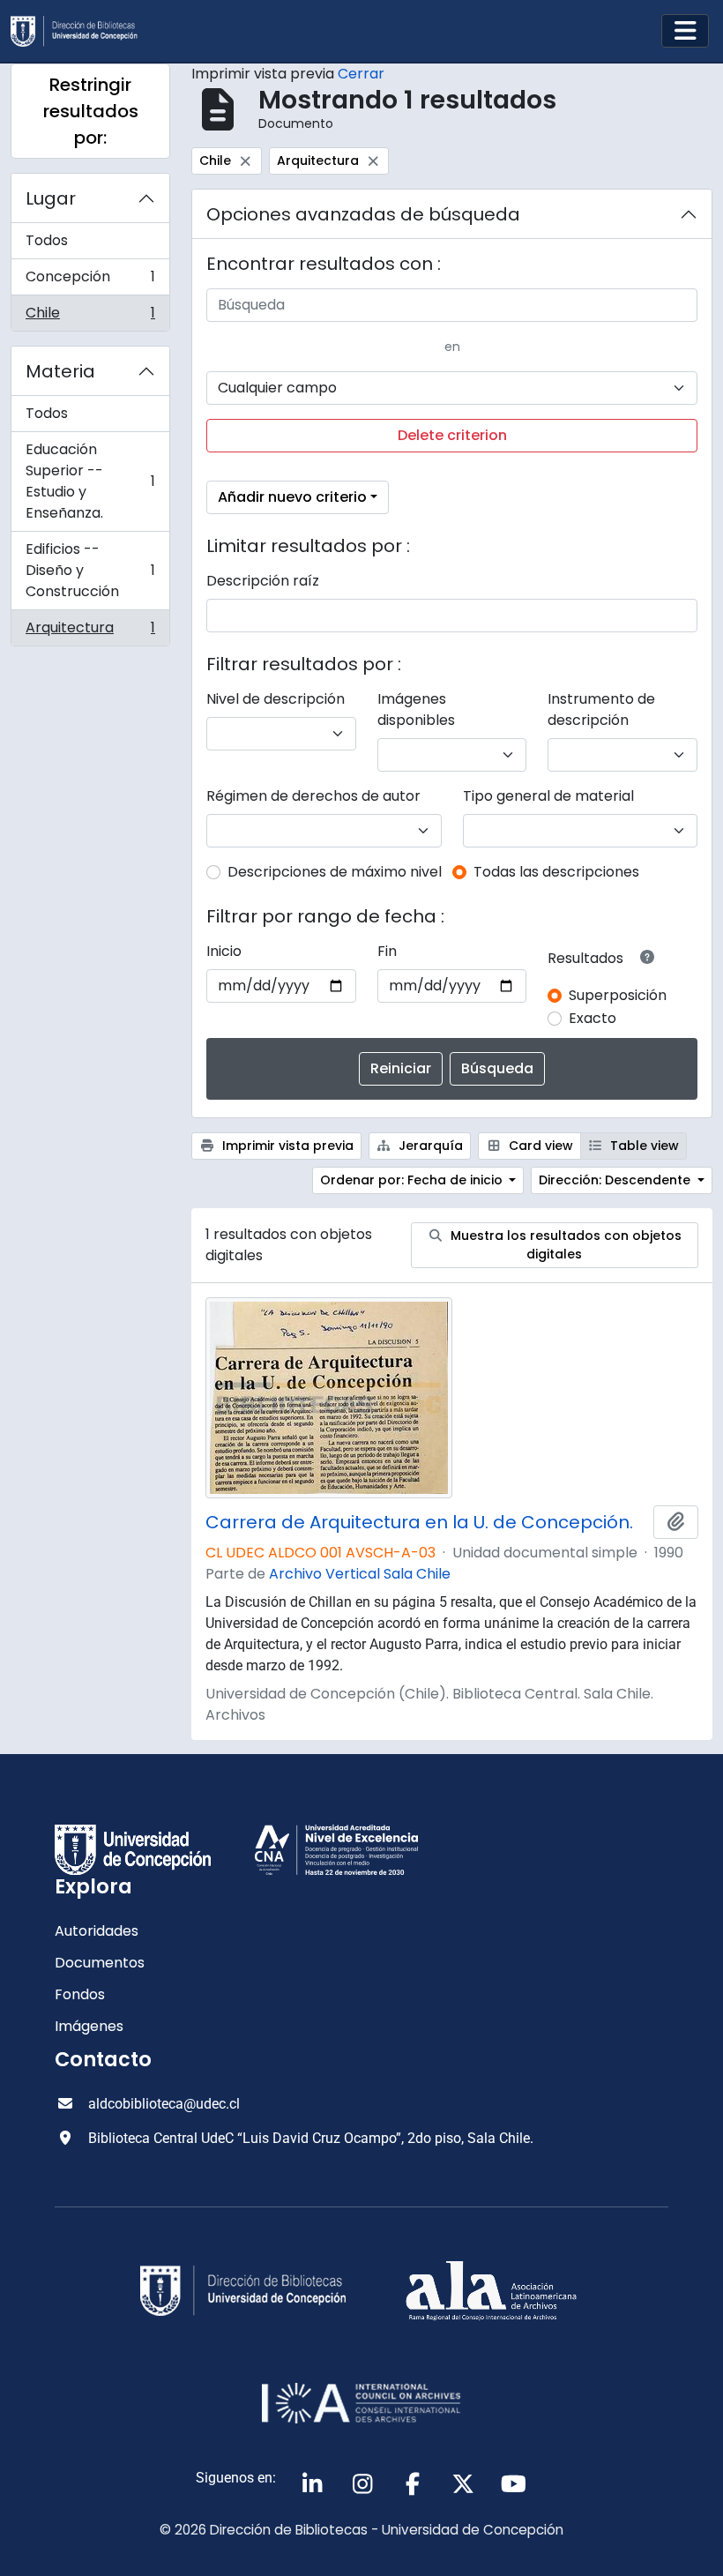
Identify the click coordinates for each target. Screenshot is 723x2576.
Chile (90, 317)
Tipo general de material (548, 796)
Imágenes (89, 2026)
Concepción (90, 281)
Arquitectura (90, 631)
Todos (47, 240)
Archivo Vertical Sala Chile (360, 1574)
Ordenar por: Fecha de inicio (413, 1180)
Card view (539, 1146)
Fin (387, 951)
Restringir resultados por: (91, 111)
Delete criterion (452, 435)
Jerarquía (429, 1146)
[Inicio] (81, 31)
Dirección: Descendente (616, 1180)
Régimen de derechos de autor (313, 796)
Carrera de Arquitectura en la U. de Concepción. (419, 1522)
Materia (60, 371)
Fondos (80, 1994)
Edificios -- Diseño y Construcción (90, 570)
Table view (643, 1146)
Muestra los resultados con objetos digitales (564, 1245)
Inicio (224, 951)
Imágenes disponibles (416, 709)
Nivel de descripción (276, 699)
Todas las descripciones (556, 872)
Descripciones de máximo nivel (335, 872)
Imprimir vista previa (286, 1146)
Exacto (593, 1018)
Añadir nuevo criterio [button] (292, 497)
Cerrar (361, 74)
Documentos (100, 1963)
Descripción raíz (263, 581)
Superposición (618, 995)
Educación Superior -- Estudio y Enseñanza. (90, 481)
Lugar (51, 198)
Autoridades (97, 1931)
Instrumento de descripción (601, 709)
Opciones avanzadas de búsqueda (363, 214)
